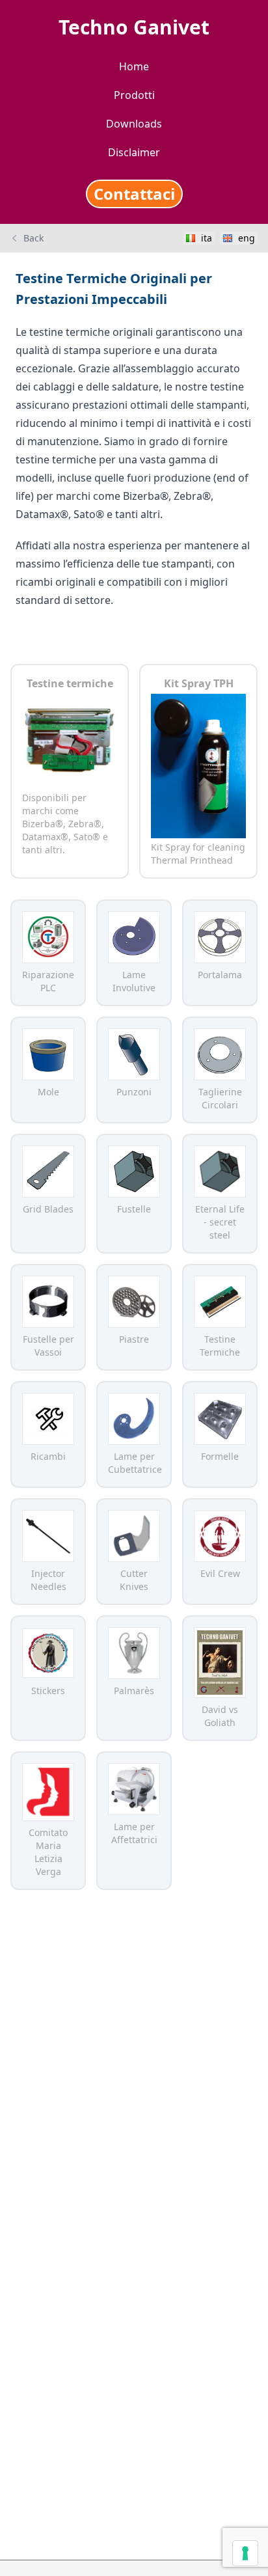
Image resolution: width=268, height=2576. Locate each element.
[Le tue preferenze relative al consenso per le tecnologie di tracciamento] (245, 2553)
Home (134, 66)
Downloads (134, 124)
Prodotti (134, 95)
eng (247, 238)
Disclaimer (134, 152)
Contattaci (134, 194)
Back (33, 238)
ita (207, 238)
